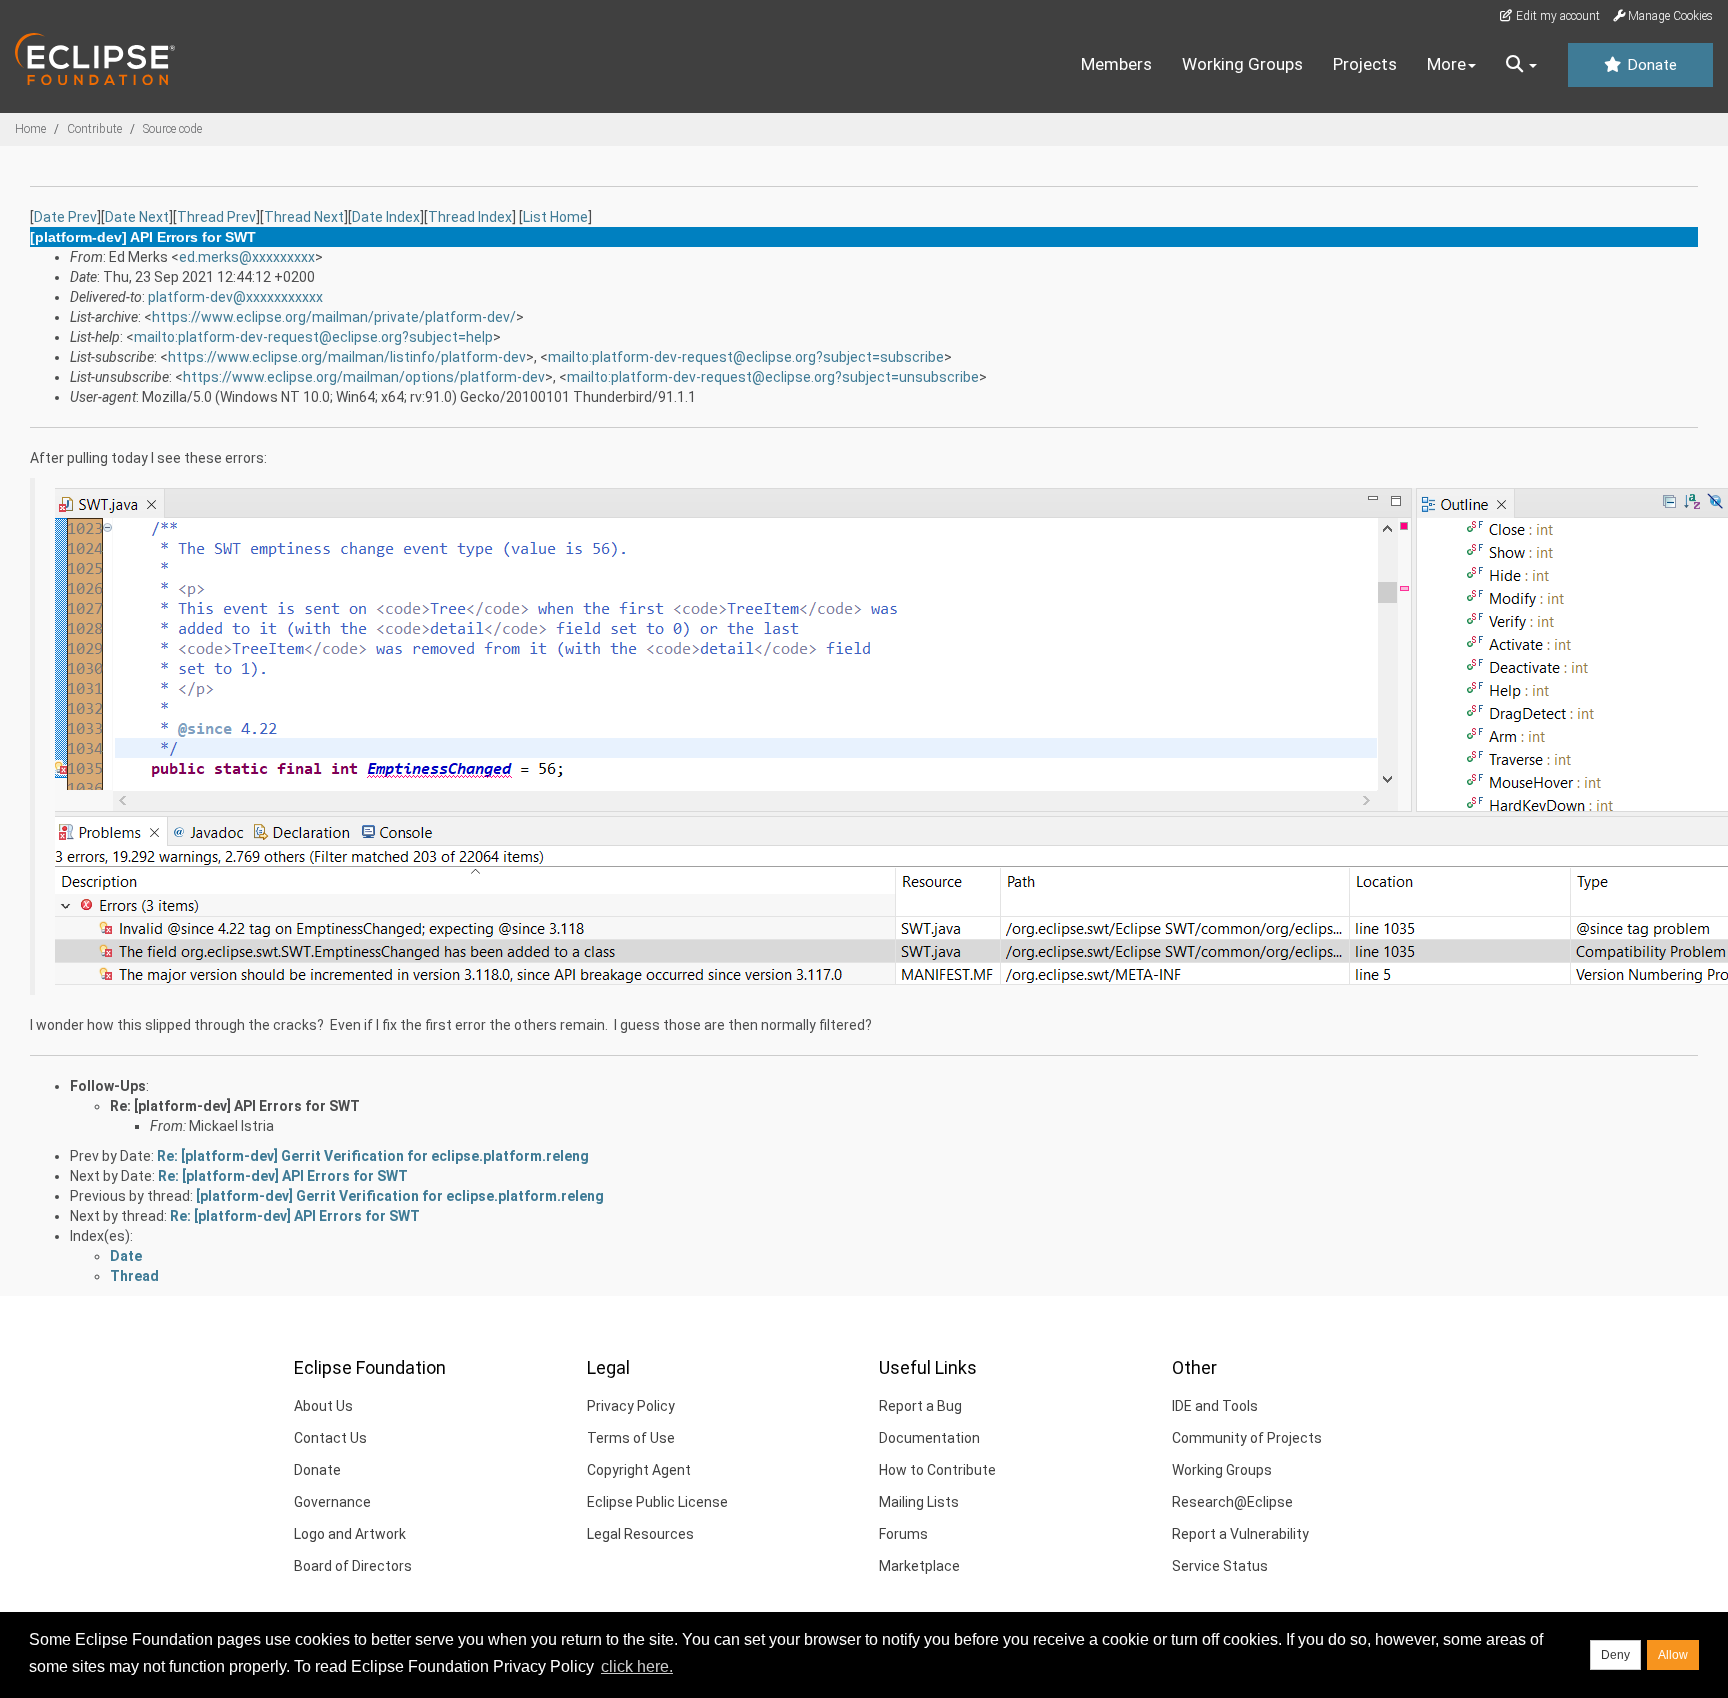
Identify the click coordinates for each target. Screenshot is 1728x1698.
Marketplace (919, 1566)
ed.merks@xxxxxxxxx (247, 257)
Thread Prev (216, 217)
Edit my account (1556, 16)
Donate (1650, 65)
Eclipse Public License (657, 1502)
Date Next (137, 217)
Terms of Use (631, 1438)
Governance (332, 1502)
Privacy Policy (631, 1406)
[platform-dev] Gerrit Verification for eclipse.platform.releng (400, 1196)
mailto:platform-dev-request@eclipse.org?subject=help (313, 337)
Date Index (386, 217)
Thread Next (304, 217)
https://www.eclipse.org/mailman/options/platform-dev (364, 377)
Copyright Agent (639, 1470)
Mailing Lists (919, 1502)
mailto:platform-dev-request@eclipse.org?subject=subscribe (746, 357)
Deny (1615, 1655)
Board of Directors (353, 1566)
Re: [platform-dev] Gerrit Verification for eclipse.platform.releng (373, 1156)
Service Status (1220, 1566)
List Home (555, 217)
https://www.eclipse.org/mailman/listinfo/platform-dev (347, 357)
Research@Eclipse (1232, 1502)
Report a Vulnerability (1240, 1534)
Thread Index (470, 217)
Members (1116, 64)
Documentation (929, 1438)
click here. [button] (637, 1666)
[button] (1521, 65)
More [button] (1446, 64)
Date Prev (65, 217)
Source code (172, 129)
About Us (323, 1406)
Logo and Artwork (350, 1534)
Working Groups (1242, 64)
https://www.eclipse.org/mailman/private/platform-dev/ (334, 317)
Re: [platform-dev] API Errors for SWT (235, 1106)
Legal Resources (640, 1534)
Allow (1673, 1655)
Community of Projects (1247, 1438)
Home (30, 129)
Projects (1365, 64)
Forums (903, 1534)
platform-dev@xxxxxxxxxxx (235, 297)
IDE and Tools (1215, 1406)
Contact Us (330, 1438)
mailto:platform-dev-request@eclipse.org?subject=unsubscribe (773, 377)
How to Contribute (937, 1470)
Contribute (94, 129)
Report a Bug (920, 1406)
